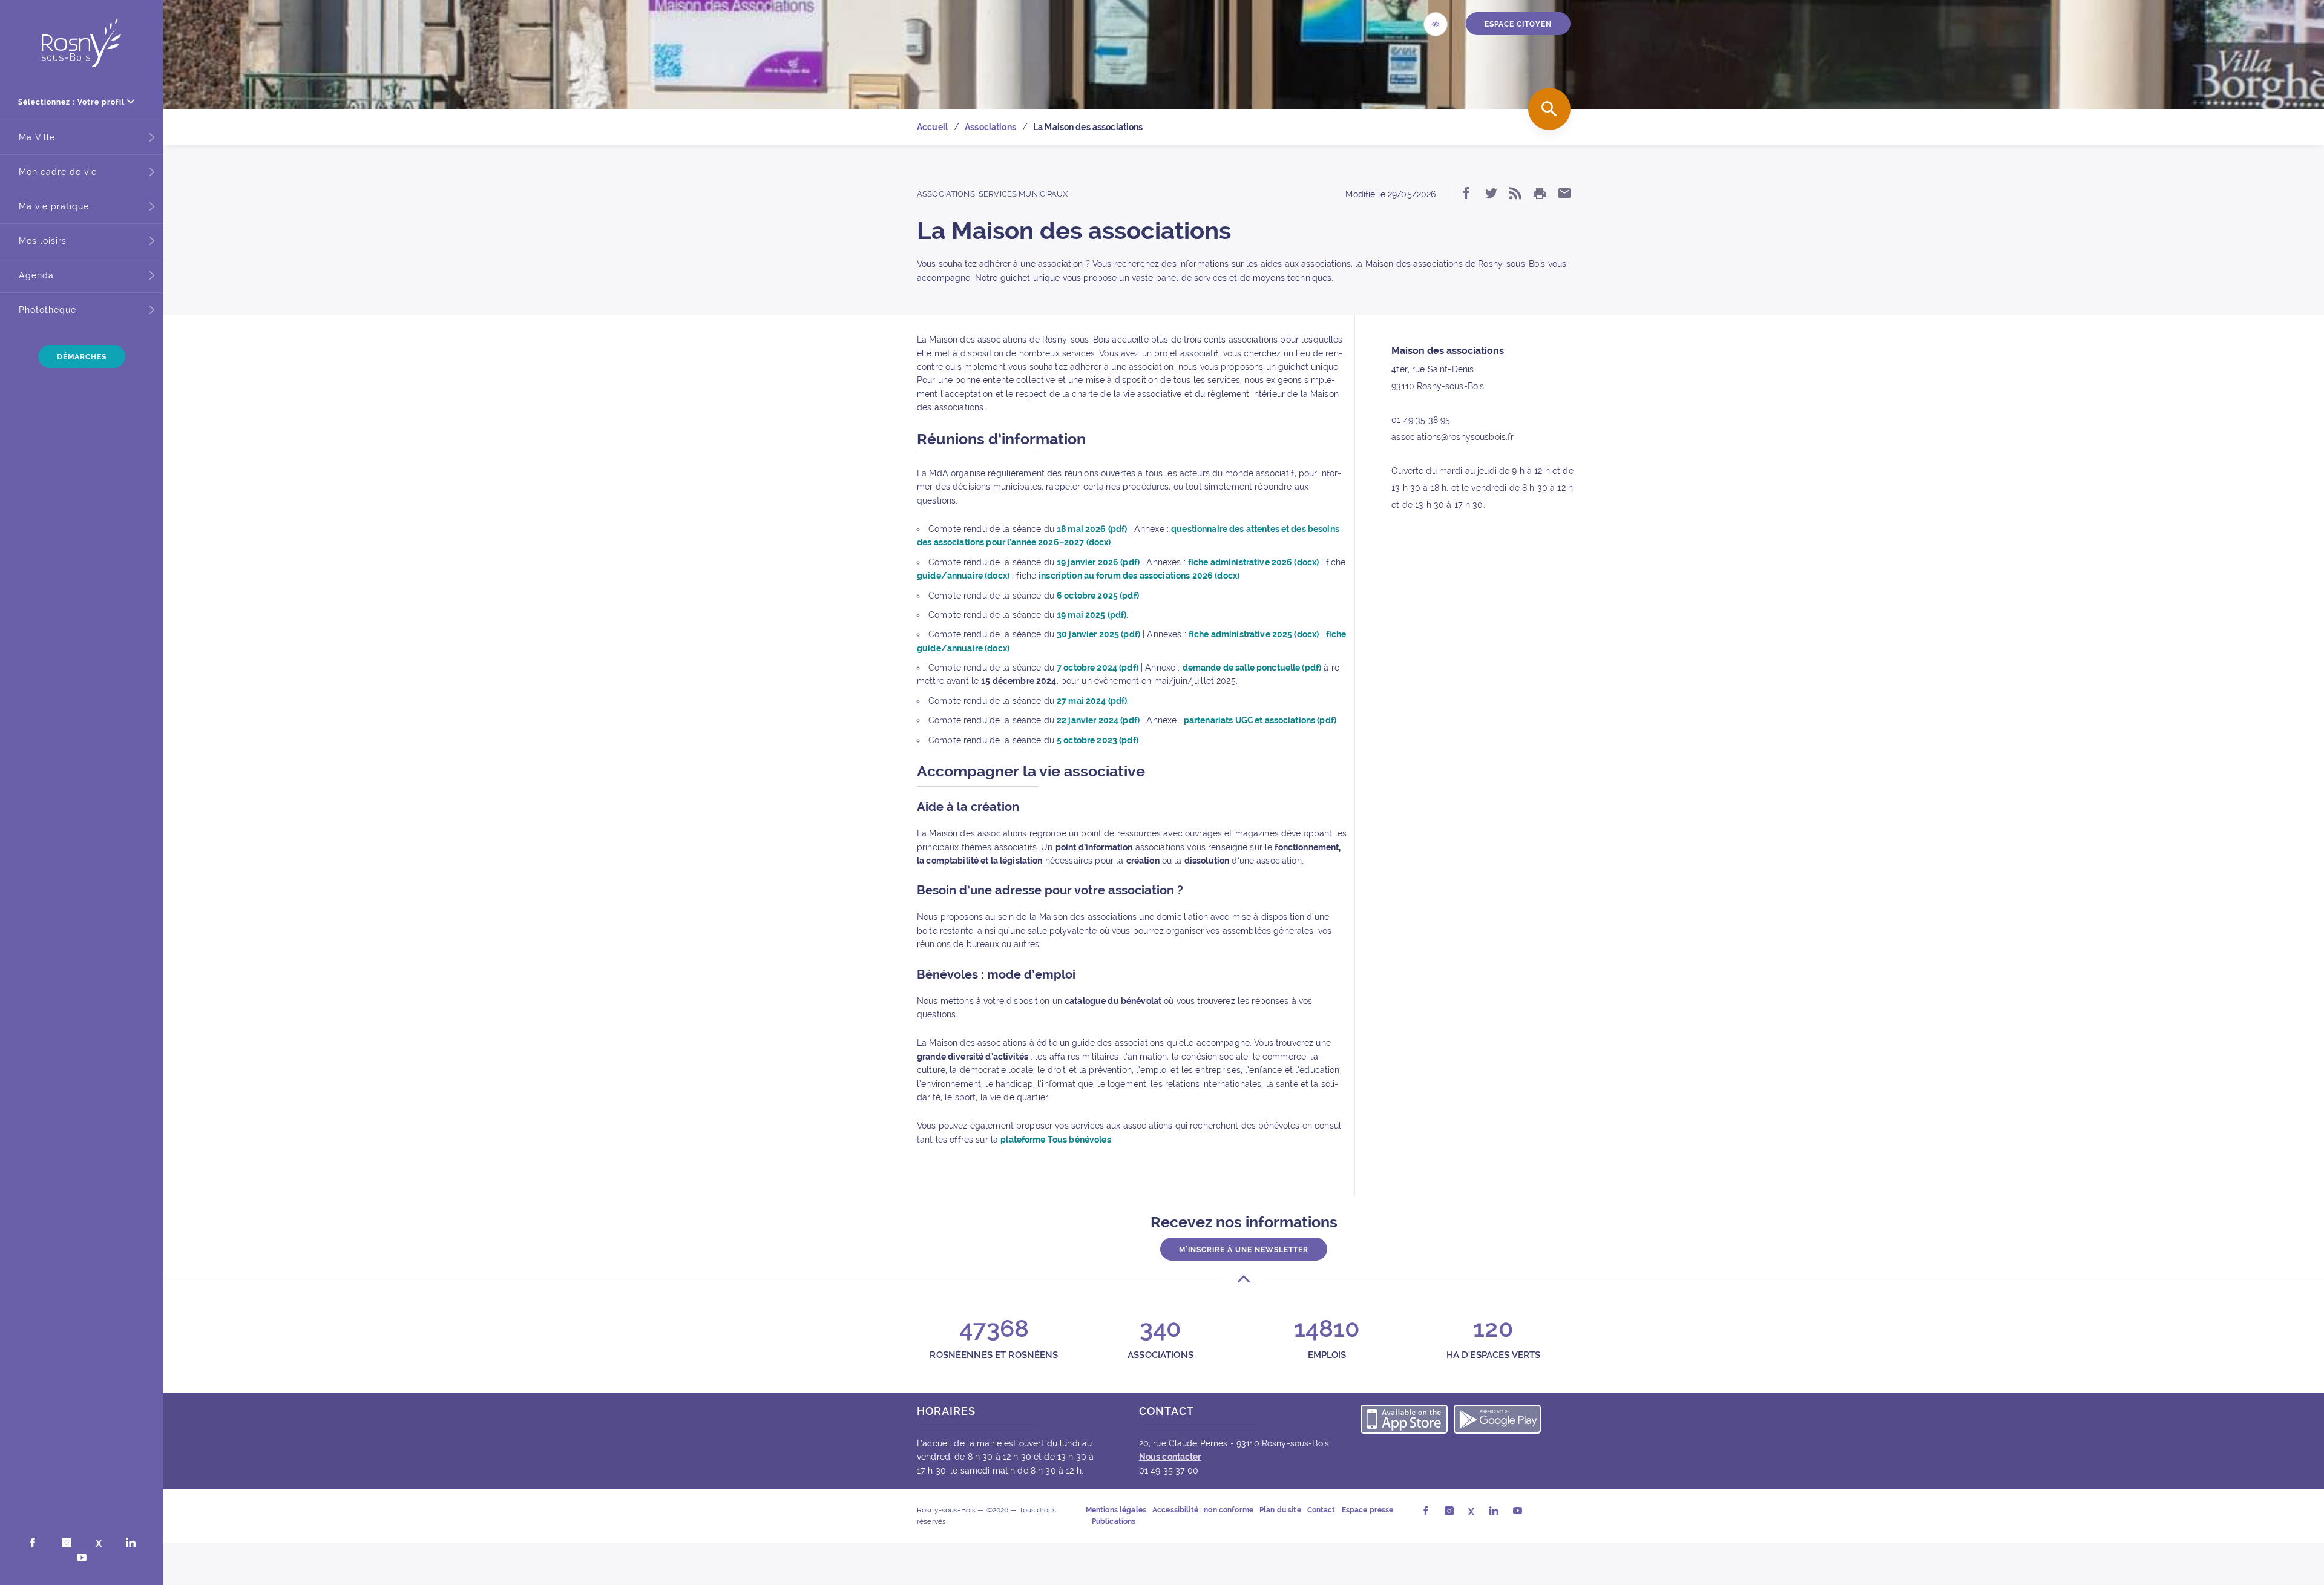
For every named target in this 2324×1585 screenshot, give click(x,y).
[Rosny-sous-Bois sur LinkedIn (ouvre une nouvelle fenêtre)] (131, 1544)
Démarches (82, 357)
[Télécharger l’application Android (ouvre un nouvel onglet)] (1497, 1421)
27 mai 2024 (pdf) (1092, 701)
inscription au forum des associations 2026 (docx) (1139, 576)
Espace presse (1368, 1510)
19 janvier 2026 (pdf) (1098, 562)
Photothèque (48, 310)
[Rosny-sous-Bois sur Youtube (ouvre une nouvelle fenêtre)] (82, 1559)
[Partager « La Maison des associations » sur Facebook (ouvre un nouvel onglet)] (1466, 194)
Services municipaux (1023, 194)
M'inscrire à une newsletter (1244, 1250)
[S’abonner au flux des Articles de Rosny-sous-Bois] (1515, 194)
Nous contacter (1170, 1457)
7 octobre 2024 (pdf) (1098, 668)
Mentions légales (1116, 1510)
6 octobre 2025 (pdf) (1098, 596)
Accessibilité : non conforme (1203, 1510)
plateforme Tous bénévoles (1056, 1140)
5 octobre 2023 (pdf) (1098, 740)
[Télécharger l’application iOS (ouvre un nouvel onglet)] (1404, 1421)
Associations (946, 194)
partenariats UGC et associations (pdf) (1260, 720)
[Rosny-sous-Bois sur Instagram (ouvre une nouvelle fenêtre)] (67, 1544)
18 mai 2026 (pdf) (1092, 529)
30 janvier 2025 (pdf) (1098, 634)
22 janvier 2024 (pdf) (1098, 720)
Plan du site (1280, 1510)
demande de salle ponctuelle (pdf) (1252, 668)
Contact (1321, 1510)
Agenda (36, 275)
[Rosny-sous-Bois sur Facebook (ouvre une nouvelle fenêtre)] (33, 1544)
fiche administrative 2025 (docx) (1254, 634)
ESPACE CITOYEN (1518, 24)
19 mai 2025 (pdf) (1091, 615)
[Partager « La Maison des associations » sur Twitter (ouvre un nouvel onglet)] (1491, 194)
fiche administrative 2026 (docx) (1253, 562)
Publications (1114, 1521)
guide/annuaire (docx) (963, 576)
